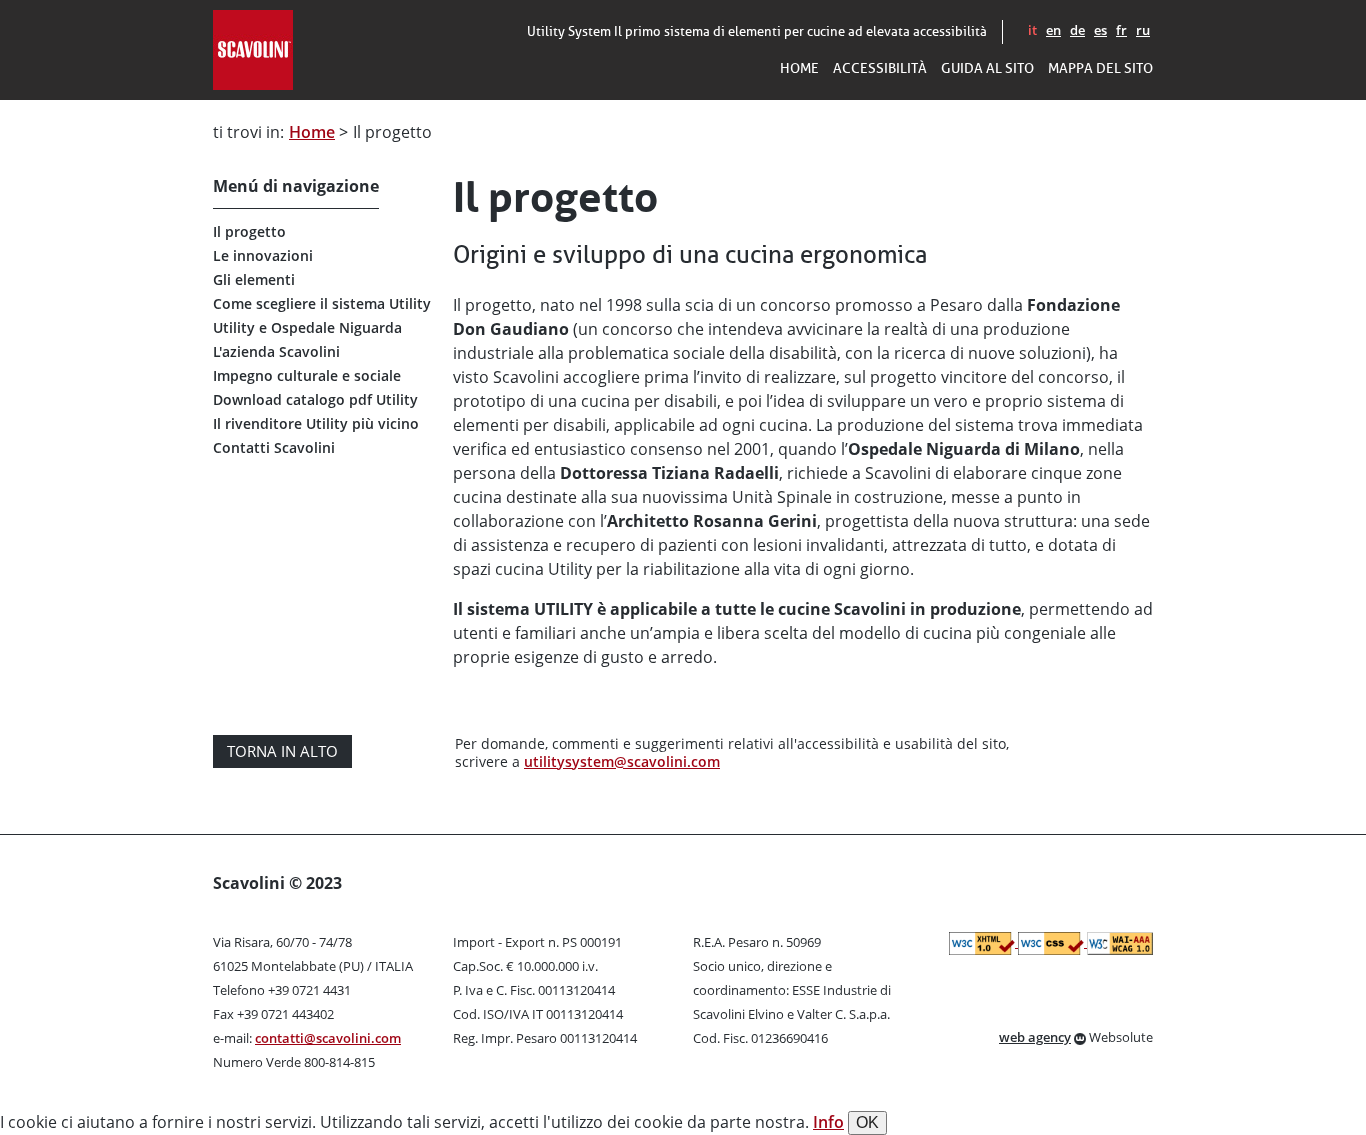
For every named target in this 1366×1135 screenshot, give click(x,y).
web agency (1035, 1037)
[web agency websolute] (1080, 1037)
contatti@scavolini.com (328, 1038)
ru (1143, 30)
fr (1121, 30)
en (1053, 30)
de (1077, 30)
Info (828, 1122)
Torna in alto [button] (282, 751)
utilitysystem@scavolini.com (622, 761)
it (1032, 30)
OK (867, 1122)
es (1100, 30)
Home (312, 132)
